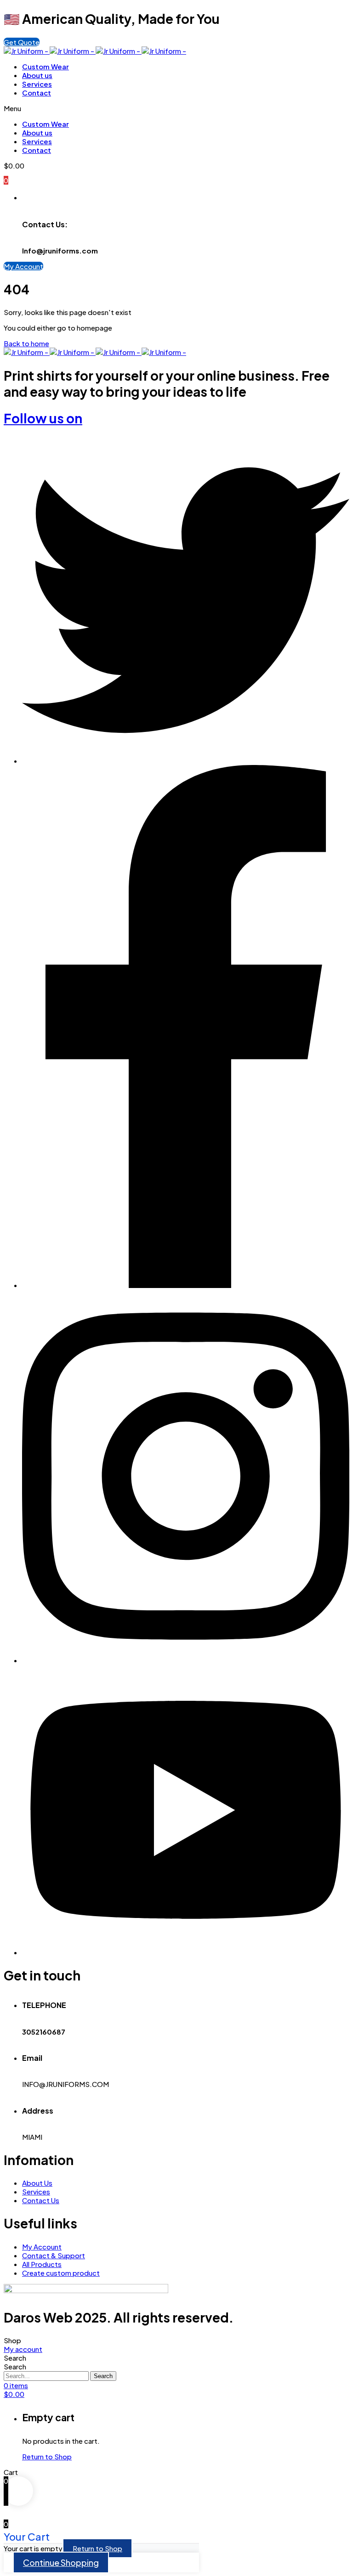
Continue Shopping (61, 2562)
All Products (42, 2264)
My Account (42, 2247)
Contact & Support (54, 2255)
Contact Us (41, 2200)
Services (37, 84)
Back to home (26, 343)
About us (37, 75)
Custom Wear (46, 66)
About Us (37, 2183)
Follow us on (43, 418)
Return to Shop (47, 2456)
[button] (22, 42)
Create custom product (61, 2273)
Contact (37, 93)
